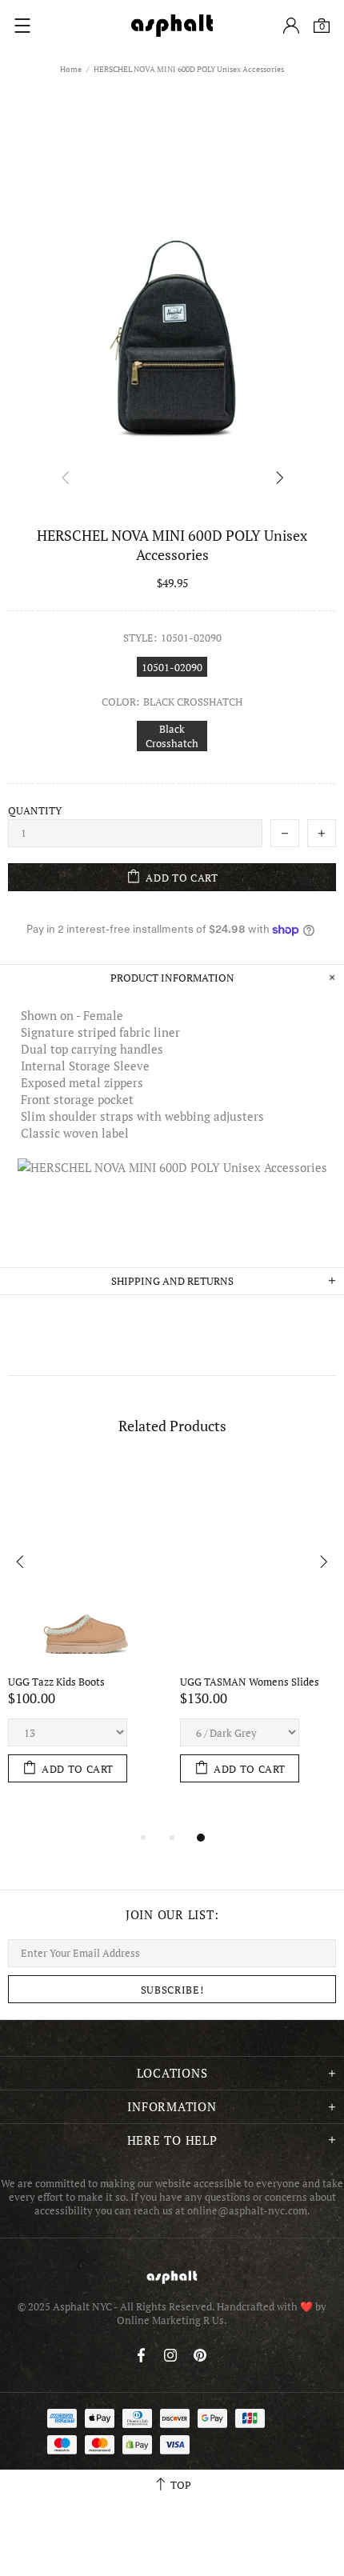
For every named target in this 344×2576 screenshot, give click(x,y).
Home (71, 69)
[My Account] (291, 26)
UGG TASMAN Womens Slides (250, 1682)
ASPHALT (172, 2277)
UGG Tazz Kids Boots (56, 1682)
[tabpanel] (86, 1639)
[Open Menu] (22, 26)
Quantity (35, 811)
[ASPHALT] (172, 26)
